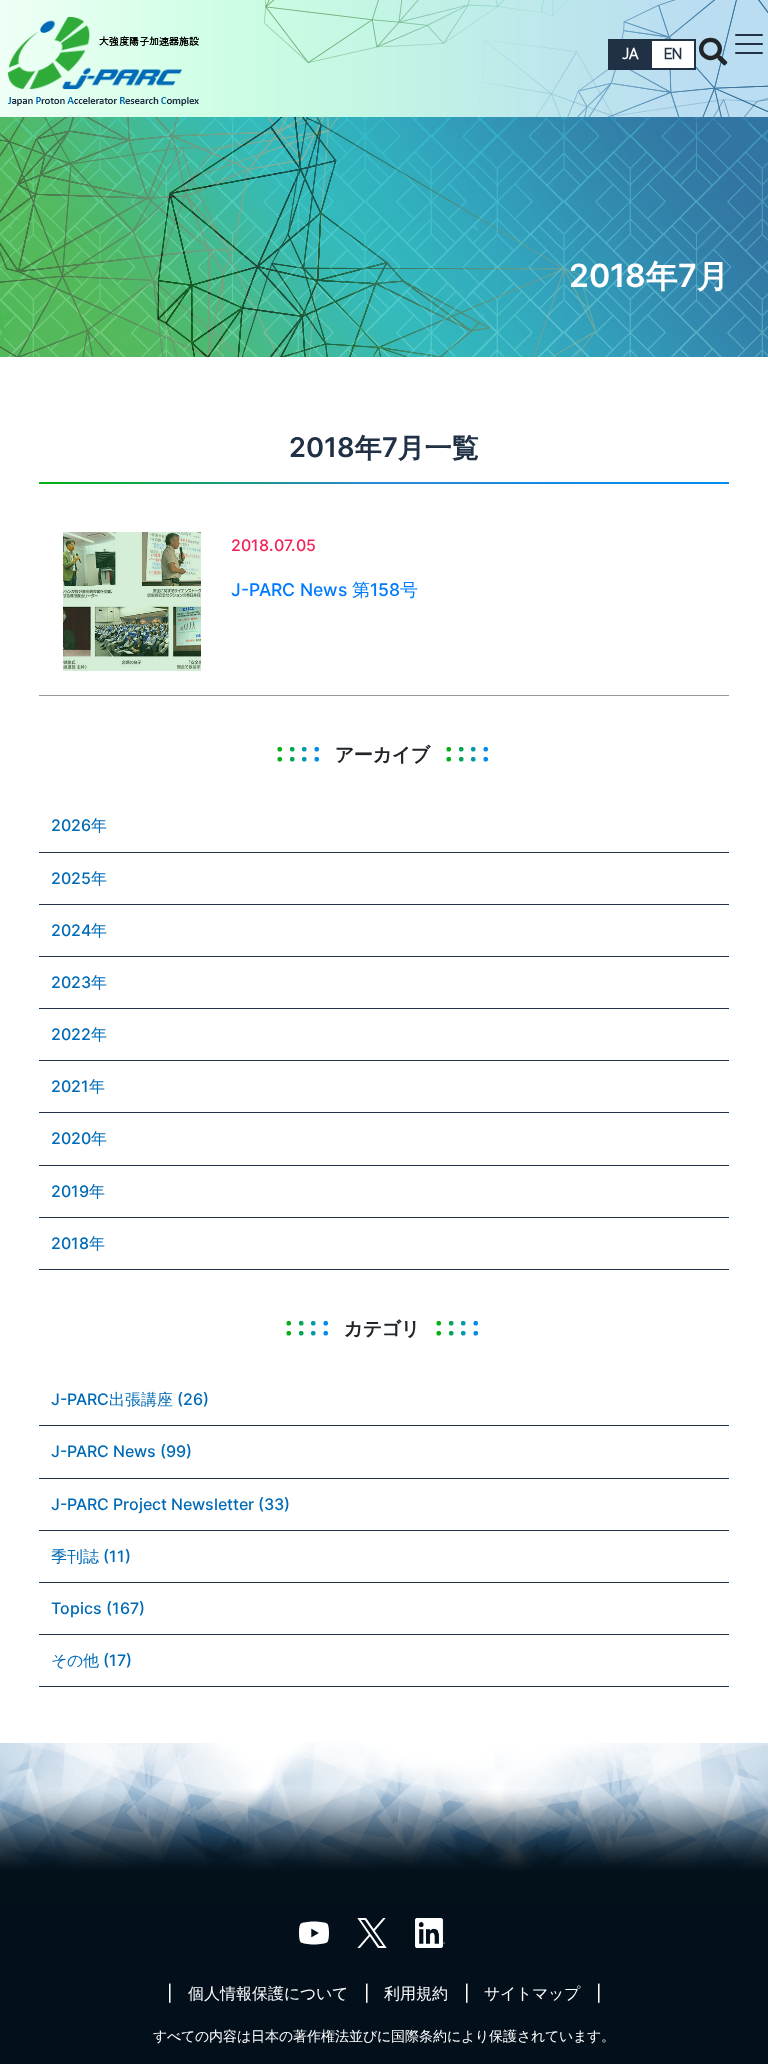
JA (630, 54)
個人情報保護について (268, 1993)
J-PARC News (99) (121, 1451)
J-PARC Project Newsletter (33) (170, 1504)
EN (673, 54)
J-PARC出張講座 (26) (130, 1399)
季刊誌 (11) (91, 1556)
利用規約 (416, 1993)
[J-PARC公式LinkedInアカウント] (430, 1932)
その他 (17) (91, 1660)
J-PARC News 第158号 (324, 589)
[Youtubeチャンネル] (314, 1932)
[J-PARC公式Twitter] (372, 1932)
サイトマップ (532, 1993)
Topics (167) (98, 1608)
